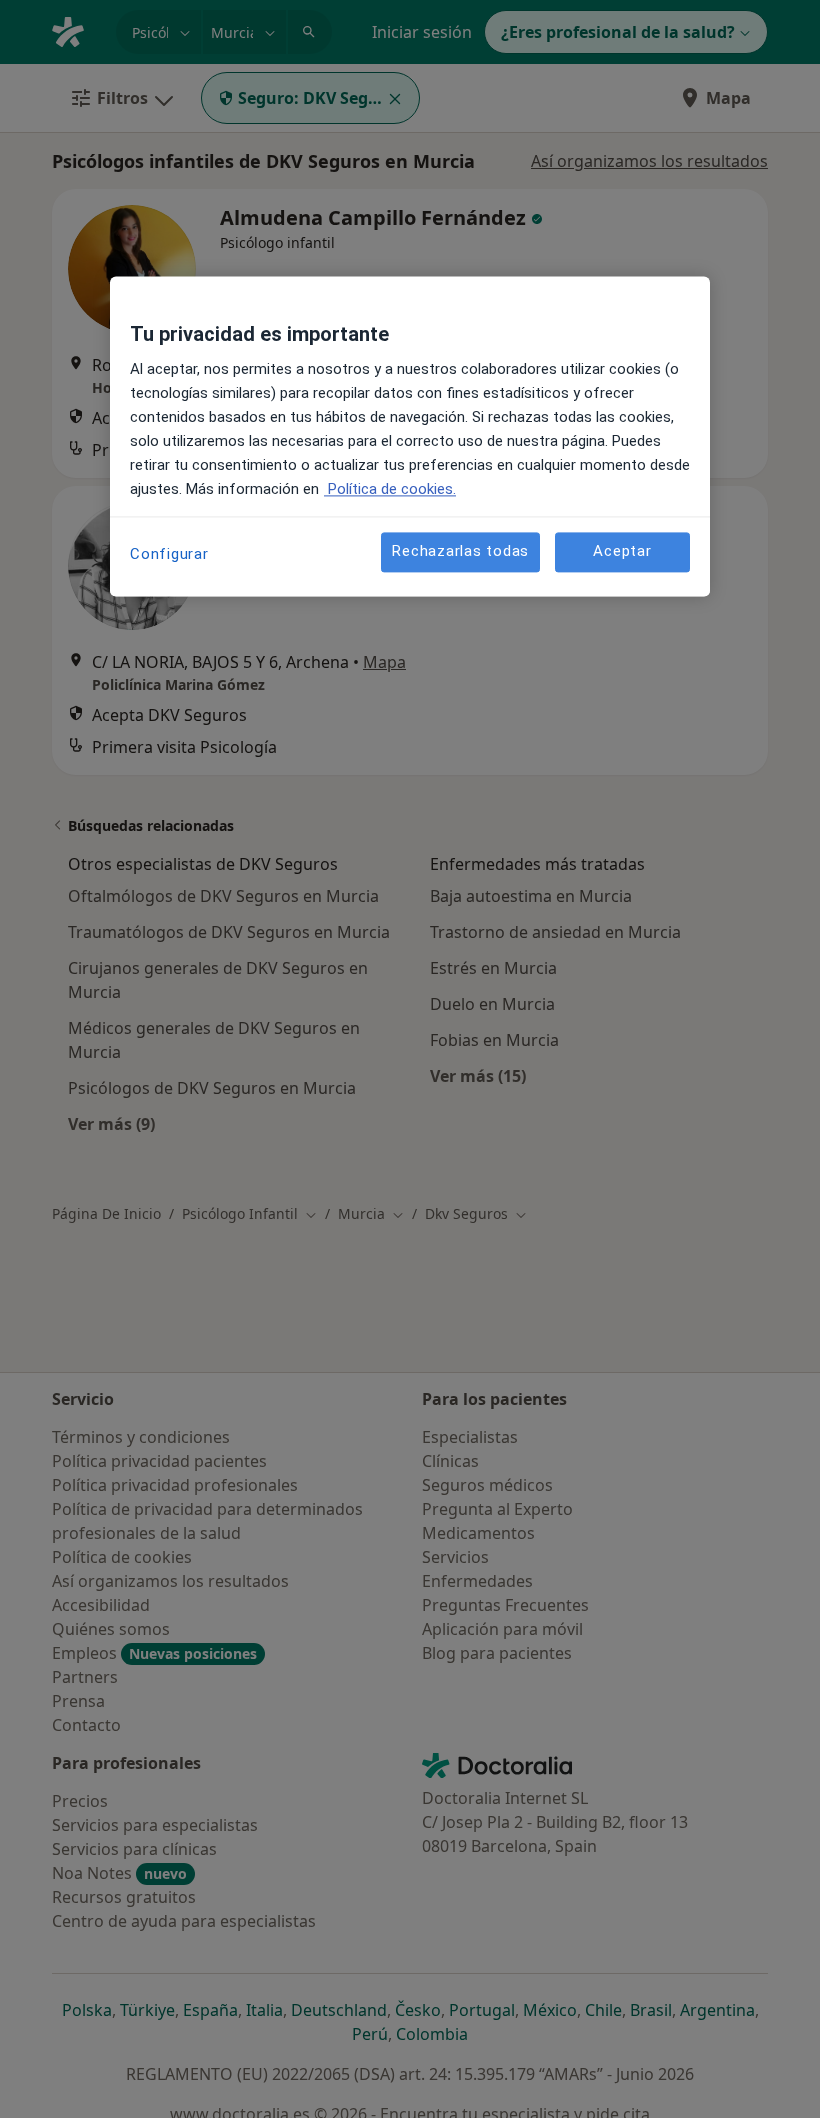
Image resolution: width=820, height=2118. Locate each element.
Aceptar (622, 552)
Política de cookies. (390, 489)
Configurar (169, 554)
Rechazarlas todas (460, 552)
